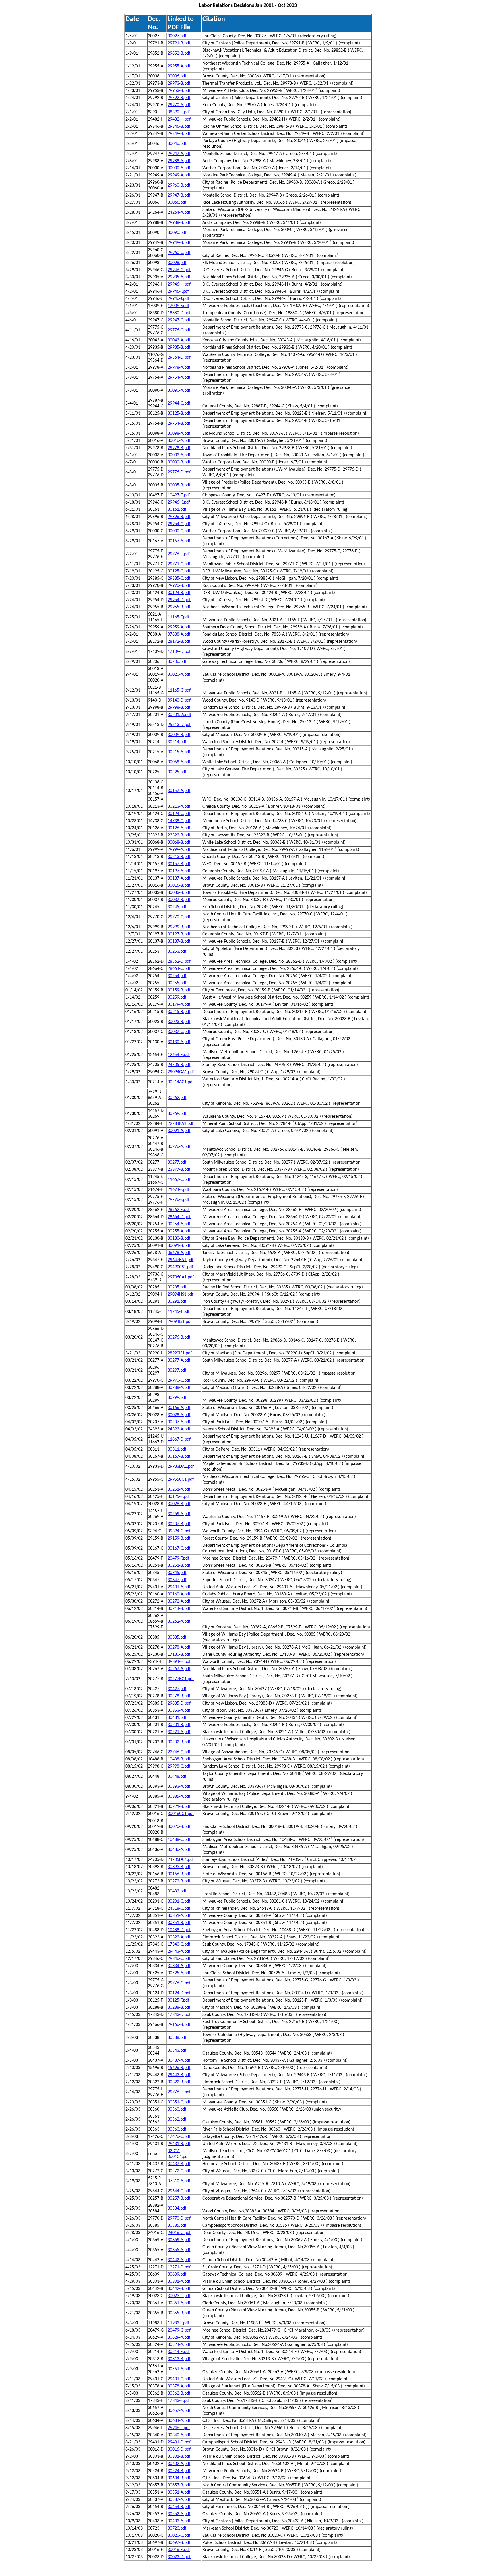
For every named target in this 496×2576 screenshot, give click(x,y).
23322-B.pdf (179, 835)
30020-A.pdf (179, 675)
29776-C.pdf (179, 330)
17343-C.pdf (179, 1944)
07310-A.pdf (179, 2181)
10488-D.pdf (179, 1930)
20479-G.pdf (179, 2330)
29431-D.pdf (179, 2442)
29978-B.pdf (179, 448)
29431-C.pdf (179, 2379)
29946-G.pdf (179, 270)
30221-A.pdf (179, 1732)
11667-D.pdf (179, 1439)
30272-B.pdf (179, 1881)
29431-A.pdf (179, 1587)
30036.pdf (177, 76)
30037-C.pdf (179, 1032)
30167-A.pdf (179, 541)
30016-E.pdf (179, 2550)
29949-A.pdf (179, 175)
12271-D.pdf (179, 2267)
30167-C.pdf (179, 1548)
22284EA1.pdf (181, 1124)
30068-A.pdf (179, 762)
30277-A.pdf (179, 1360)
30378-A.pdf (179, 2386)
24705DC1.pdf (181, 1860)
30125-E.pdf (179, 1497)
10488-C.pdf (179, 1840)
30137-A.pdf (179, 878)
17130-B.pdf (179, 1655)
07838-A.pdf (179, 634)
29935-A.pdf (179, 277)
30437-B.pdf (179, 2164)
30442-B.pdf (179, 2289)
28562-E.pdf (179, 1210)
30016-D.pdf (179, 2449)
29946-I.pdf (178, 292)
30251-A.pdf (179, 1490)
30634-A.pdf (179, 2421)
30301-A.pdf (179, 2282)
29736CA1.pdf (181, 1277)
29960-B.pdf (179, 185)
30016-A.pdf (179, 441)
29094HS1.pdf (181, 1294)
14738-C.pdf (179, 821)
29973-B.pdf (179, 84)
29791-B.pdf (179, 43)
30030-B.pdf (179, 462)
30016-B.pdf (179, 886)
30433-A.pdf (179, 2521)
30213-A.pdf (179, 807)
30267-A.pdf (179, 1669)
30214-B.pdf (179, 1609)
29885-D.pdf (179, 1703)
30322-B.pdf (179, 2082)
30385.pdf (177, 1637)
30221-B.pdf (179, 1807)
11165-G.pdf (179, 690)
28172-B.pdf (179, 642)
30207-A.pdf (179, 1422)
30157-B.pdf (179, 864)
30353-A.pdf (179, 1711)
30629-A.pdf (179, 2338)
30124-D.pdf (179, 1993)
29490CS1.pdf (180, 1267)
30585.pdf (177, 2226)
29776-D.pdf (179, 472)
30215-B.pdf (179, 1012)
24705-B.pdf (179, 1065)
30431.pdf (177, 1718)
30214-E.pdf (179, 2352)
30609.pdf (177, 2274)
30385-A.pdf (179, 1797)
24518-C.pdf (179, 1909)
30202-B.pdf (179, 1742)
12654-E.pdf (179, 1055)
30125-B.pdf (179, 414)
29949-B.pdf (179, 243)
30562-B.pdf (179, 2393)
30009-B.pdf (179, 735)
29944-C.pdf (179, 403)
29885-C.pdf (179, 579)
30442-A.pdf (179, 2260)
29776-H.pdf (179, 2092)
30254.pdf (177, 976)
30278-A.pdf (179, 1647)
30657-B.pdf (179, 2485)
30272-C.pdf (179, 2171)
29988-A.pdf (179, 161)
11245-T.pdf (179, 1312)
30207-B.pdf (179, 1524)
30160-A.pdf (179, 1594)
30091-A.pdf (179, 1131)
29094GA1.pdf (181, 1072)
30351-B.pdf (179, 1923)
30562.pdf (177, 2119)
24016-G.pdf (179, 2233)
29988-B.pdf (179, 223)
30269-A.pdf (179, 1514)
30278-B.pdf (179, 1696)
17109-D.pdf (179, 652)
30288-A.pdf (179, 1388)
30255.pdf (177, 983)
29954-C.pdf (179, 524)
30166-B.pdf (179, 1874)
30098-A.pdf (179, 434)
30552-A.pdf (179, 2514)
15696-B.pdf (179, 2068)
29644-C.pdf (179, 2191)
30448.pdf (177, 1777)
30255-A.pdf (179, 1231)
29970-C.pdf (179, 1381)
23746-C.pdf (179, 1752)
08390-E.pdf (179, 112)
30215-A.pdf (179, 752)
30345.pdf (177, 1573)
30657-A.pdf (179, 2411)
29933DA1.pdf (181, 1467)
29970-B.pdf (179, 586)
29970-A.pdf (179, 105)
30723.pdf (177, 2528)
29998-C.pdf (179, 1766)
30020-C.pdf (179, 2536)
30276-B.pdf (179, 1337)
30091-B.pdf (179, 1246)
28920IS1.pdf (180, 1353)
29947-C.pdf (179, 320)
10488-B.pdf (179, 1759)
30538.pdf (177, 2038)
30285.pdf (177, 1287)
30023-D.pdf (179, 2557)
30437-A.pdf (179, 2061)
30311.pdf (177, 1449)
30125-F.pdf (178, 2000)
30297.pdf (177, 1370)
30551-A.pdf (179, 2492)
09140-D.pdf (179, 700)
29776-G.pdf (179, 1983)
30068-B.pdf (179, 843)
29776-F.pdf (178, 1200)
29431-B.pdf (179, 2144)
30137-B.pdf (179, 942)
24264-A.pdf (179, 213)
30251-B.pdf (179, 1566)
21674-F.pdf (178, 1190)
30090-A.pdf (179, 391)
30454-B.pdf (179, 2507)
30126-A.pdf (179, 828)
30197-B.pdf (179, 934)
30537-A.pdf (179, 2500)
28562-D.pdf (179, 962)
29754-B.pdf (179, 424)
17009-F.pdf (178, 306)
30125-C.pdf (179, 571)
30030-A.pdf (179, 168)
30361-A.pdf (179, 2303)
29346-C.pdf (179, 1959)
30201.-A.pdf (179, 715)
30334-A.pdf (179, 1966)
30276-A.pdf (179, 1147)
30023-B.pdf (179, 1022)
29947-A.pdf (179, 154)
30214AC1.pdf (181, 1082)
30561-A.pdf (179, 2369)
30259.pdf (177, 997)
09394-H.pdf (179, 1662)
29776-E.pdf (179, 554)
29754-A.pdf (179, 378)
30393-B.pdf (179, 1867)
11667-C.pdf (179, 1180)
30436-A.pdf (179, 1850)
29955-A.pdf (179, 66)
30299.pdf (177, 1398)
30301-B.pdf (179, 2457)
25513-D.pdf (179, 725)
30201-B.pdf (179, 1725)
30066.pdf (177, 203)
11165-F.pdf (178, 617)
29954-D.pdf (179, 600)
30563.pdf (177, 2129)
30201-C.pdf (179, 1901)
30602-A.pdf (179, 2464)
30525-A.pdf (179, 1973)
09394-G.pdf (179, 1531)
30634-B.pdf (179, 2478)
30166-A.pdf (179, 1408)
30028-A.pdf (179, 1415)
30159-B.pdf (179, 990)
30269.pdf (177, 1114)
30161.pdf (177, 510)
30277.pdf (177, 1162)
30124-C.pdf (179, 814)
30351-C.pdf (179, 2102)
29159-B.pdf (179, 1538)
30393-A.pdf (179, 1787)
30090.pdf (177, 233)
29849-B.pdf (179, 134)
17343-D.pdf (179, 2015)
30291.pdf (177, 1302)
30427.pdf (177, 1689)
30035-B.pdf (179, 485)
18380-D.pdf (179, 313)
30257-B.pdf (179, 2198)
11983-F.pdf (178, 2323)
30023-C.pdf (179, 2296)
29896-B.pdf (179, 517)
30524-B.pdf (179, 2471)
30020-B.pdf (179, 1827)
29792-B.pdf (179, 98)
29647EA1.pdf (181, 1260)
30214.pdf (177, 742)
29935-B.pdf (179, 348)
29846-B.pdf (179, 127)
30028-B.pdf (179, 1504)
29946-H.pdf (179, 284)
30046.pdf (177, 144)
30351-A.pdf (179, 1916)
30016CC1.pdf (181, 1814)
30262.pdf (177, 1098)
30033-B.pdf (179, 893)
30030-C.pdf (179, 531)
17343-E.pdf (179, 2401)
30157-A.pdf (179, 791)
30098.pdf (177, 263)
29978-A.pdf (179, 368)
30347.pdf (177, 1580)
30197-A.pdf (179, 871)
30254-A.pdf (179, 1224)
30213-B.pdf (179, 857)
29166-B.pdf (179, 2025)
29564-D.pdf (179, 358)
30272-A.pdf (179, 1601)
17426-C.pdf (179, 2137)
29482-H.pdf (179, 119)
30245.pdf (177, 907)
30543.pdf (177, 2051)
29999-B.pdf (179, 927)
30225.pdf (177, 772)
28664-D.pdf (179, 1217)
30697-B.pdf (179, 2543)
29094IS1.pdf (180, 1322)
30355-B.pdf (179, 2313)
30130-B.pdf (179, 1239)
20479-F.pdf (178, 1558)
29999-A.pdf (179, 850)
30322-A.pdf (179, 1937)
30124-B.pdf (179, 593)
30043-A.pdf (179, 340)
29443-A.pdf (179, 1952)
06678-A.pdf (179, 1253)
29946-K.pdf (179, 502)
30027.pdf (177, 36)
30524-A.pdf (179, 2345)
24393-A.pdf (179, 1429)
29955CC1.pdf (181, 1480)
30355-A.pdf (179, 2250)
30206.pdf (177, 662)
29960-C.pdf (179, 253)
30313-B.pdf (179, 2359)
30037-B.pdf (179, 900)
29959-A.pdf (179, 627)
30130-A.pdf (179, 1042)
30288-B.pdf (179, 2008)
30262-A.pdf (179, 1622)
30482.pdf (177, 1891)
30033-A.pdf (179, 455)
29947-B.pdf (179, 195)
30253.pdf (177, 952)
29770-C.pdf (179, 917)
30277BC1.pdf (181, 1679)
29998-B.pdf (179, 708)
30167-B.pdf (179, 1457)
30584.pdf (177, 2208)
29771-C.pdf (179, 564)
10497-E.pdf (179, 495)
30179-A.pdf (179, 1005)
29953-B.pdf (179, 91)
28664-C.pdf (179, 969)
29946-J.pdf (178, 299)
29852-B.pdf (179, 53)
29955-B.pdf (179, 607)
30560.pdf (177, 2109)
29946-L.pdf (179, 2428)
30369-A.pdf (179, 2240)
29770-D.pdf (179, 2218)
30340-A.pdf (179, 2435)
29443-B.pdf (179, 2075)
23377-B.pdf (179, 1170)
